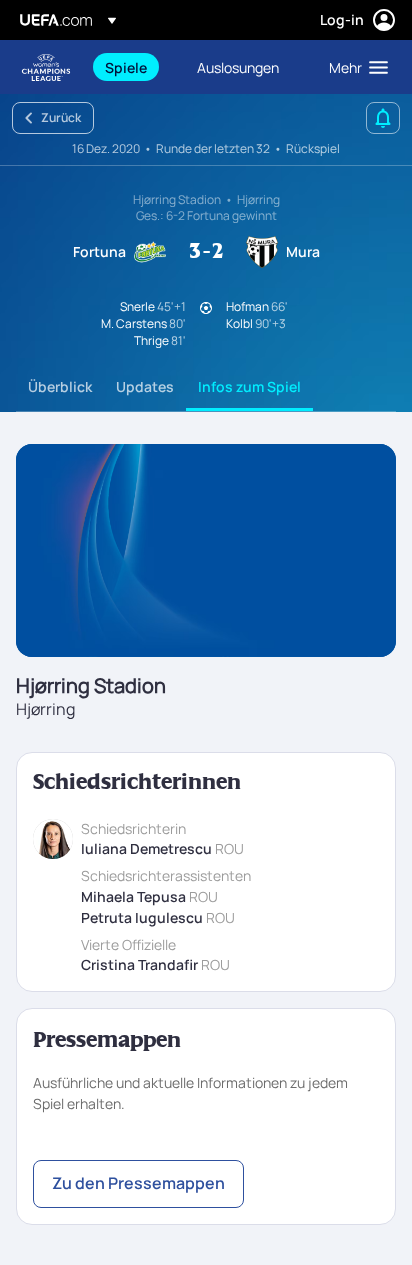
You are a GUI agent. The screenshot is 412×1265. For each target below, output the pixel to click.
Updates (145, 386)
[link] (126, 67)
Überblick (60, 386)
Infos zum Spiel (249, 386)
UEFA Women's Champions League (46, 67)
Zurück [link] (61, 117)
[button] (354, 67)
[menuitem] (134, 67)
